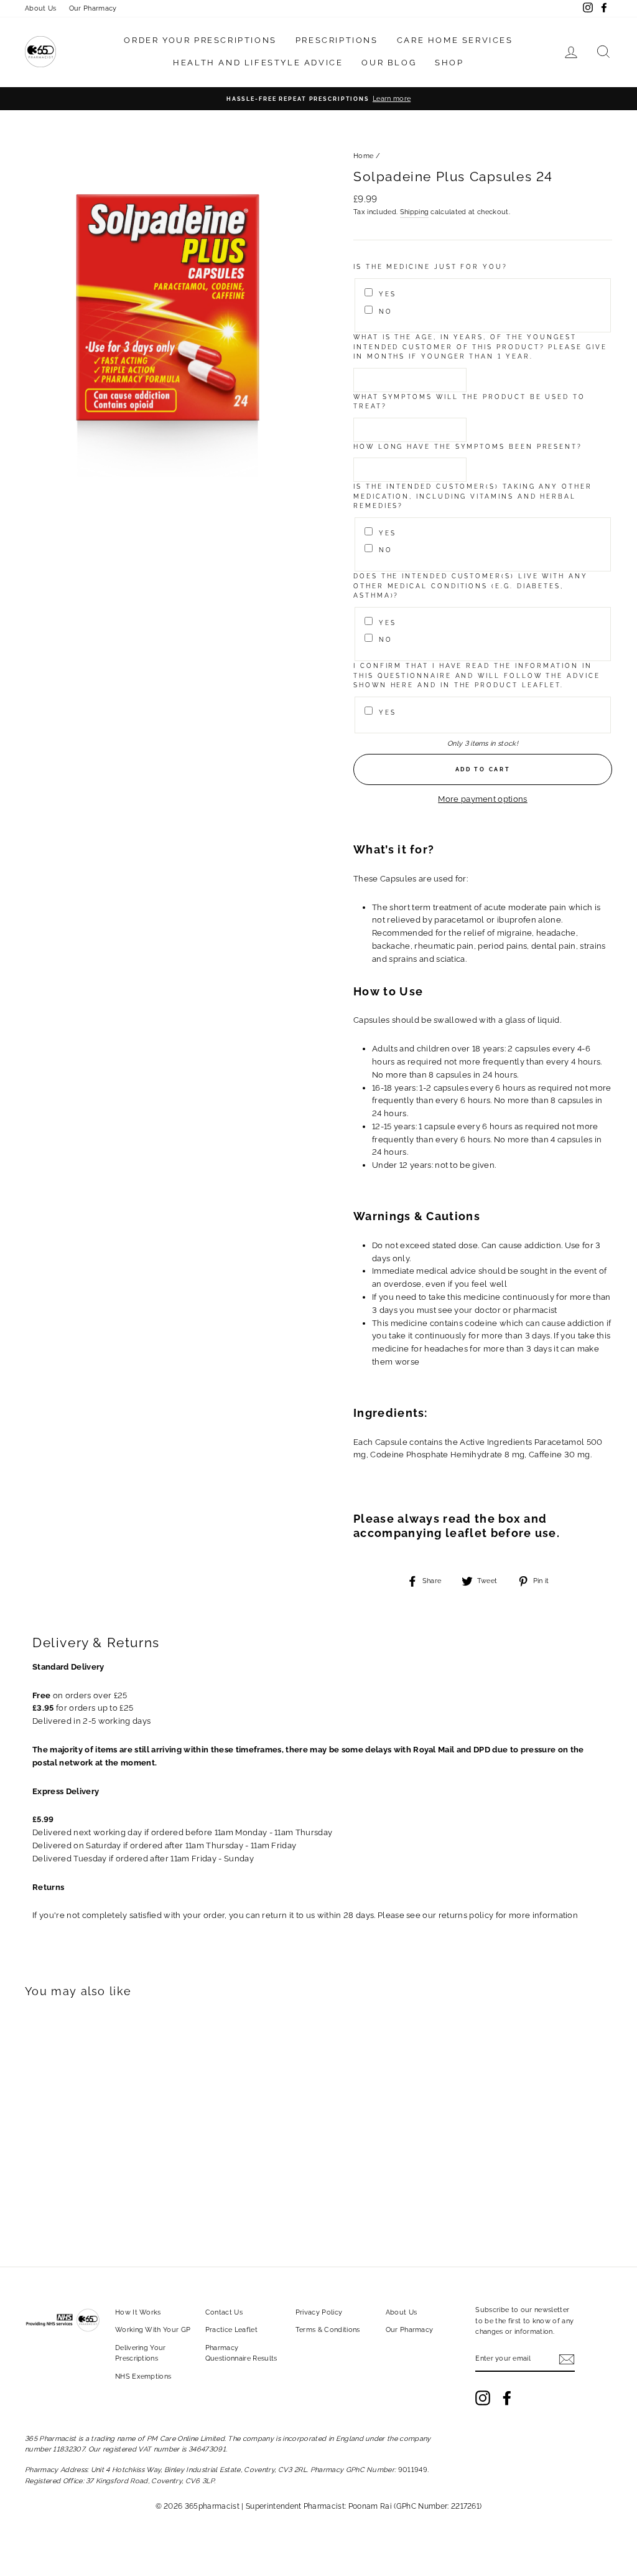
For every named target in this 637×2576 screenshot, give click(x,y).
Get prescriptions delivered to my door (318, 1407)
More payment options (483, 799)
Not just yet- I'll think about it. (318, 1435)
